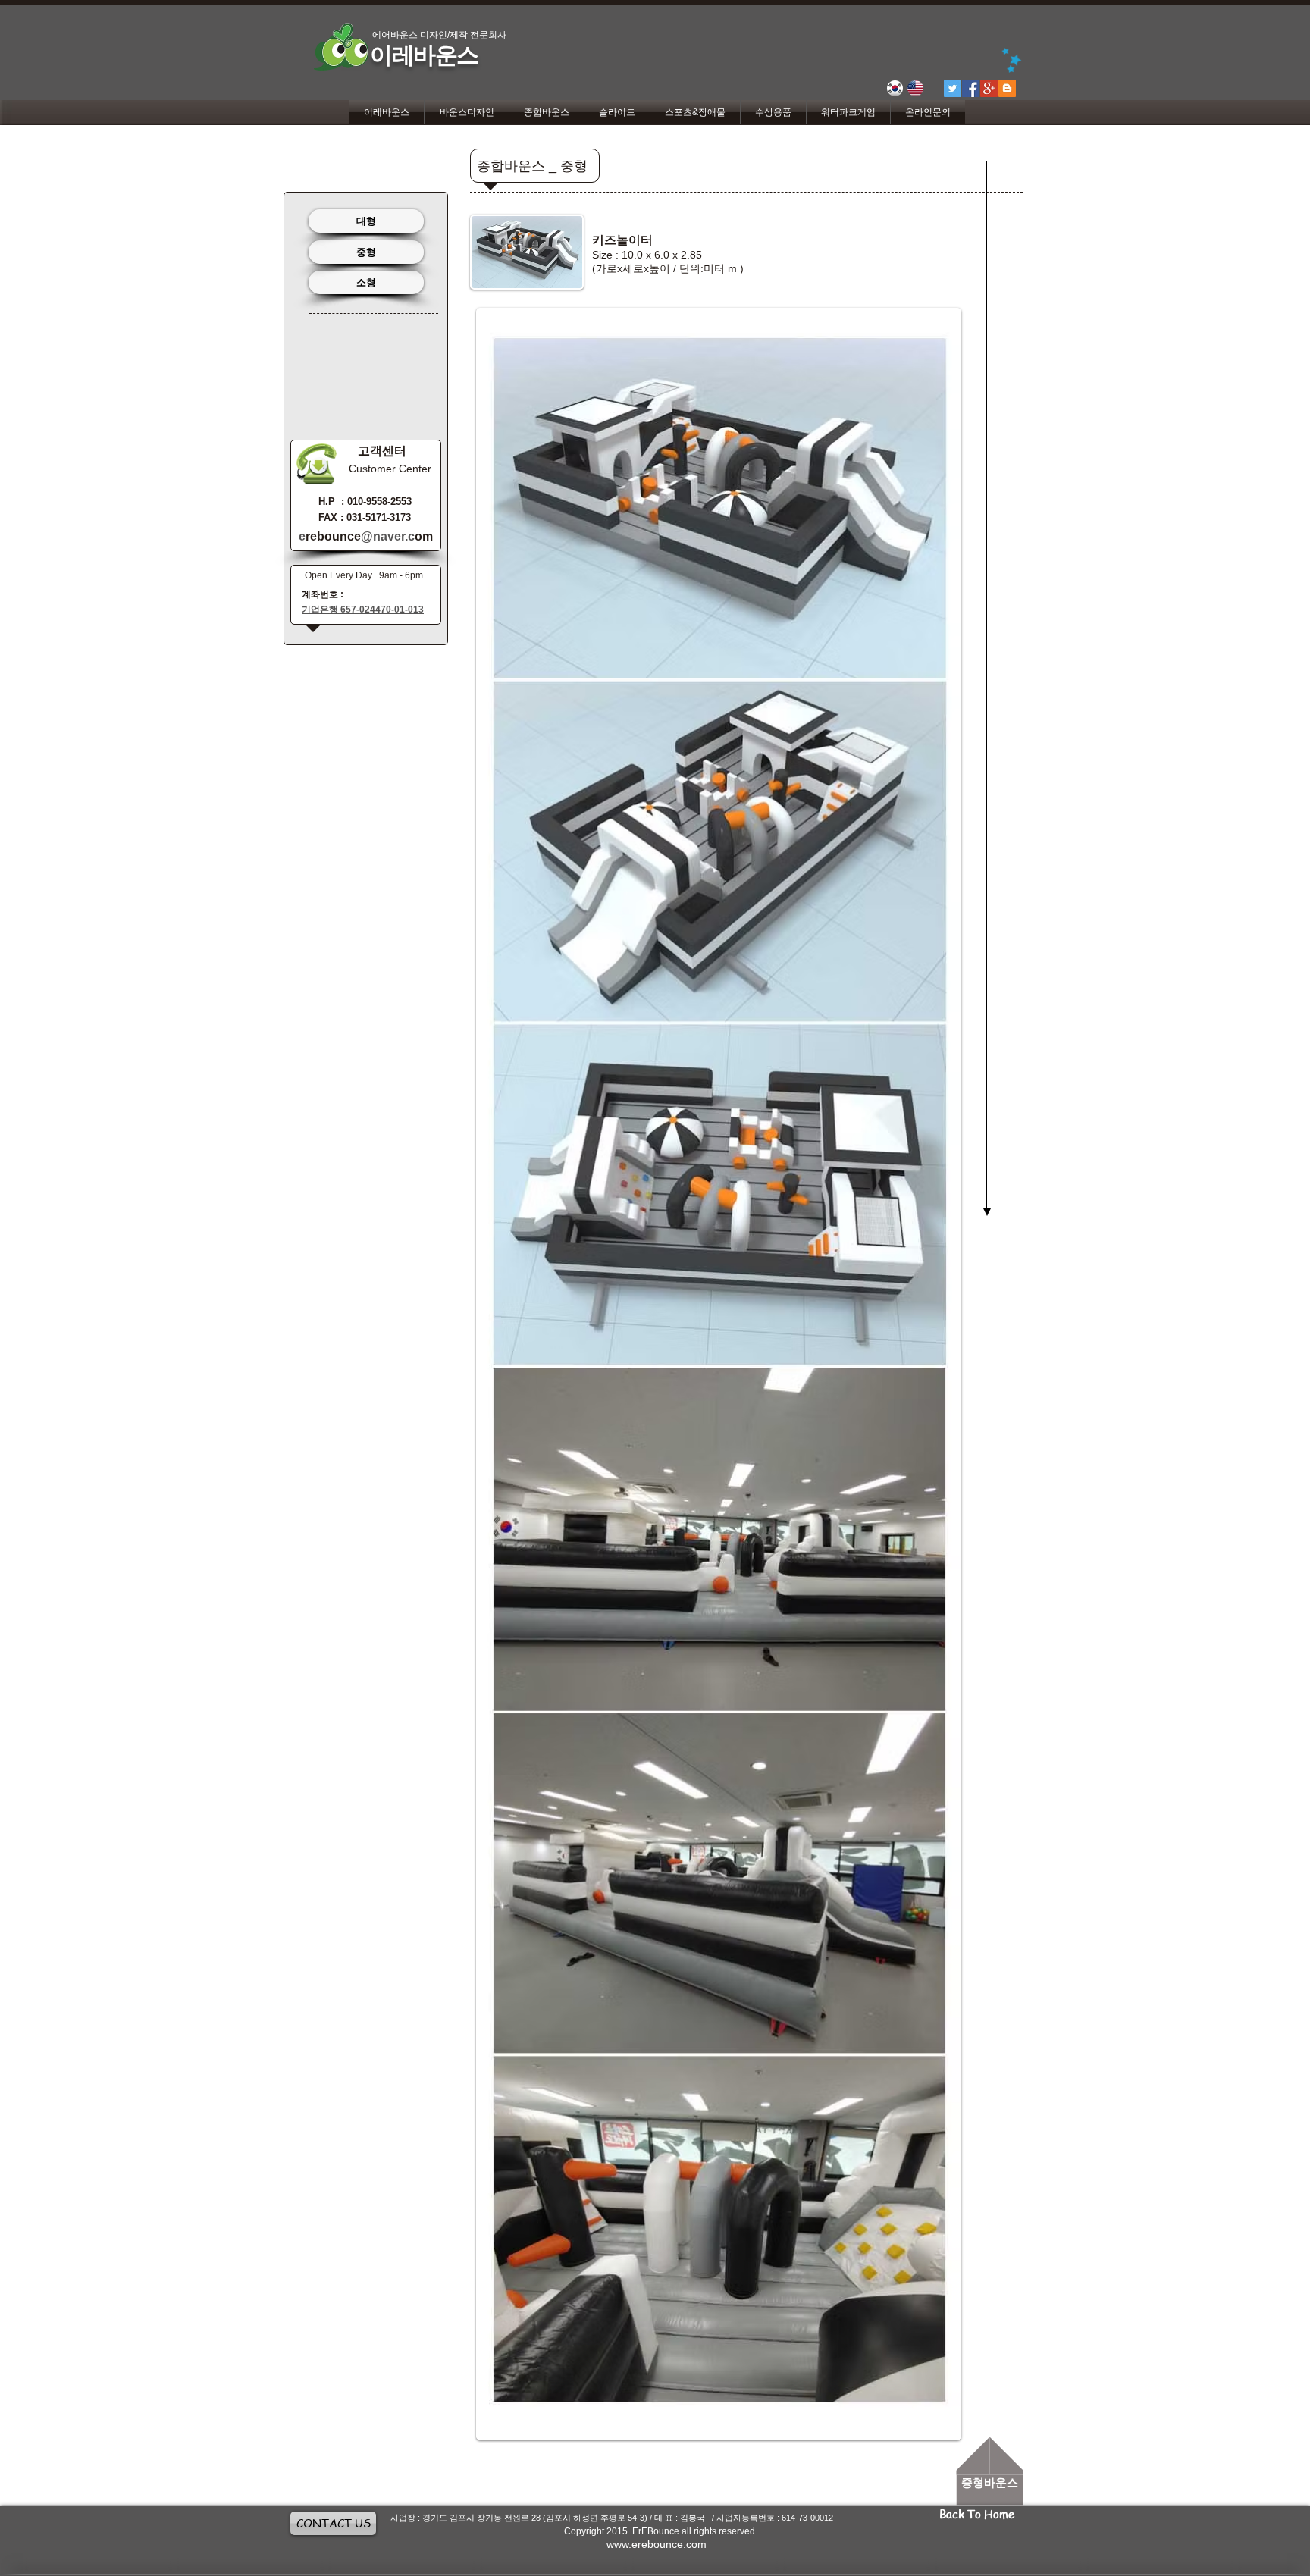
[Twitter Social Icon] (953, 88)
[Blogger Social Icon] (1007, 88)
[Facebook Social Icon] (971, 88)
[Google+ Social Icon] (989, 88)
